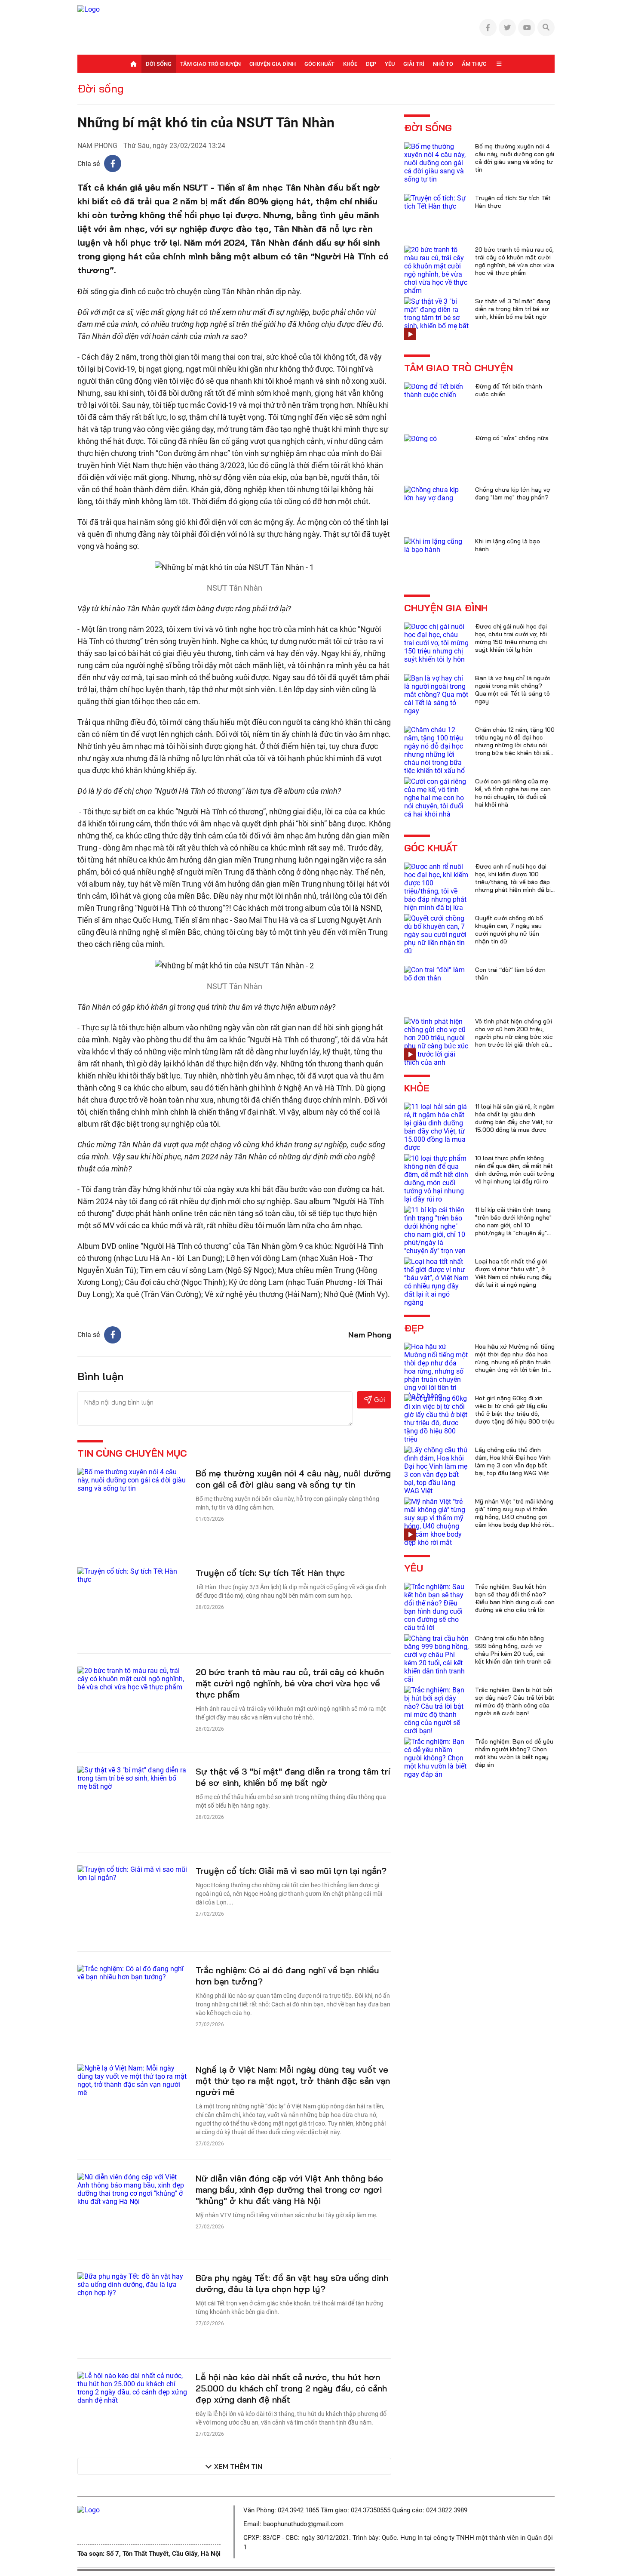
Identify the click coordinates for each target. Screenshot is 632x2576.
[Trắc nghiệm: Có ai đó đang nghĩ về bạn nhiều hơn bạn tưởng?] (132, 1972)
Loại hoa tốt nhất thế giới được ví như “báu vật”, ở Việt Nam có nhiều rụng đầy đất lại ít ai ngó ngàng (513, 1273)
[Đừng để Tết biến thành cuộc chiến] (436, 390)
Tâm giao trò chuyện (210, 64)
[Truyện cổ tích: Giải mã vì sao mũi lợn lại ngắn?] (132, 1873)
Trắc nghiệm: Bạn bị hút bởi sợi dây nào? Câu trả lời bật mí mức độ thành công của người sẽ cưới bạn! (515, 1701)
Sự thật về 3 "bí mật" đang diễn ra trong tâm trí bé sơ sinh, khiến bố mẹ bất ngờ (293, 1777)
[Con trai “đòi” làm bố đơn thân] (436, 973)
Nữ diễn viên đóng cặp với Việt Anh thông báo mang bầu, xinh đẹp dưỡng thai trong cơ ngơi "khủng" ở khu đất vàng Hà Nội (289, 2189)
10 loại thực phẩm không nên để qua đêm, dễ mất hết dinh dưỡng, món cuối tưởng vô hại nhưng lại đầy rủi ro (515, 1170)
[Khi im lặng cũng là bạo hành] (436, 545)
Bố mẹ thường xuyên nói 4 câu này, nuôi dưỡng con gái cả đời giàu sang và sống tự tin (293, 1479)
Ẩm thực (474, 64)
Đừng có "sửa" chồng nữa (512, 438)
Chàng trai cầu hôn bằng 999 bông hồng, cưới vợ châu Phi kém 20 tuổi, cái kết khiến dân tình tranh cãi (513, 1650)
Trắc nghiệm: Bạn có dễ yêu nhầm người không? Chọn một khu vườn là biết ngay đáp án (514, 1753)
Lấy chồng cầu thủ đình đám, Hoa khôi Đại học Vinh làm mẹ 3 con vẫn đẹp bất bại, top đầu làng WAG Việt (513, 1461)
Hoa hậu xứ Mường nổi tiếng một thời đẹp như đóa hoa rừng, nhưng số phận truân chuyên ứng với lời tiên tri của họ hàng (515, 1362)
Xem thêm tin (238, 2466)
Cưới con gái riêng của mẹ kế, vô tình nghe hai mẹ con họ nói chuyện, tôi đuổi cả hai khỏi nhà (513, 793)
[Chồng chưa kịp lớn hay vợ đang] (436, 493)
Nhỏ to (443, 64)
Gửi (379, 1400)
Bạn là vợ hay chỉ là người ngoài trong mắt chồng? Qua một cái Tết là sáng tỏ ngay (512, 690)
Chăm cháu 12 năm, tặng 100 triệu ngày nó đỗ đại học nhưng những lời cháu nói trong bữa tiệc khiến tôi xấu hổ (515, 745)
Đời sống (159, 64)
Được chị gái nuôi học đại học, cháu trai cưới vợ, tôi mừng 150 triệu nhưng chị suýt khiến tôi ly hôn (511, 638)
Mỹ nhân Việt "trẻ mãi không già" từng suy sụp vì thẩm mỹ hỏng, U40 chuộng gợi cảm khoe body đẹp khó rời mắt (514, 1517)
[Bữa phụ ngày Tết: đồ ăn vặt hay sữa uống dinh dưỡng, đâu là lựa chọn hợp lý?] (132, 2284)
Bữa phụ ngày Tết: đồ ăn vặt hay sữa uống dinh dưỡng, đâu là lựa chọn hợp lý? (292, 2283)
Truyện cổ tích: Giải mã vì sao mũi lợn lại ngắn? (291, 1871)
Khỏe (350, 64)
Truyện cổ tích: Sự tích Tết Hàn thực (270, 1573)
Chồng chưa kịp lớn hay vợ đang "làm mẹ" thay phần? (513, 493)
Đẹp (371, 64)
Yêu (390, 64)
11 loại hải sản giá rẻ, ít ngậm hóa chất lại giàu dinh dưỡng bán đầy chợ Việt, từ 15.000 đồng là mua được (515, 1118)
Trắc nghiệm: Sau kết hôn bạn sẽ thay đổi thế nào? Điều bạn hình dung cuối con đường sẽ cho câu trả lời (515, 1598)
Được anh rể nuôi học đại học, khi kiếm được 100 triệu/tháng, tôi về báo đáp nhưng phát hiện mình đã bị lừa (513, 882)
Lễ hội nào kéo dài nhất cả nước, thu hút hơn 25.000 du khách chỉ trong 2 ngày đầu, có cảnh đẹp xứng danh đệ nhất (291, 2388)
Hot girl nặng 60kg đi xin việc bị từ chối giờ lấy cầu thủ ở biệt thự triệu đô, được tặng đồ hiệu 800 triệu (515, 1410)
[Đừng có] (420, 438)
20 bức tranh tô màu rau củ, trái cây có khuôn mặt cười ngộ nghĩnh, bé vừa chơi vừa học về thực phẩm (290, 1683)
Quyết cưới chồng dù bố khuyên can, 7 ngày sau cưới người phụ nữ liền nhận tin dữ (509, 930)
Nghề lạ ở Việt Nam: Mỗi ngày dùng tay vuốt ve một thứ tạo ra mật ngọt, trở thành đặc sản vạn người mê (293, 2081)
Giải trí (414, 64)
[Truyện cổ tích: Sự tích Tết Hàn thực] (132, 1575)
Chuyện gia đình (273, 64)
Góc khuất (319, 64)
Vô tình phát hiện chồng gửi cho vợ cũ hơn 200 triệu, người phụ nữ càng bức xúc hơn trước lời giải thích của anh (514, 1037)
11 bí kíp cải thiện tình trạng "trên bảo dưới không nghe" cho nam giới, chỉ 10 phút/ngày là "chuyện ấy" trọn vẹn (513, 1225)
